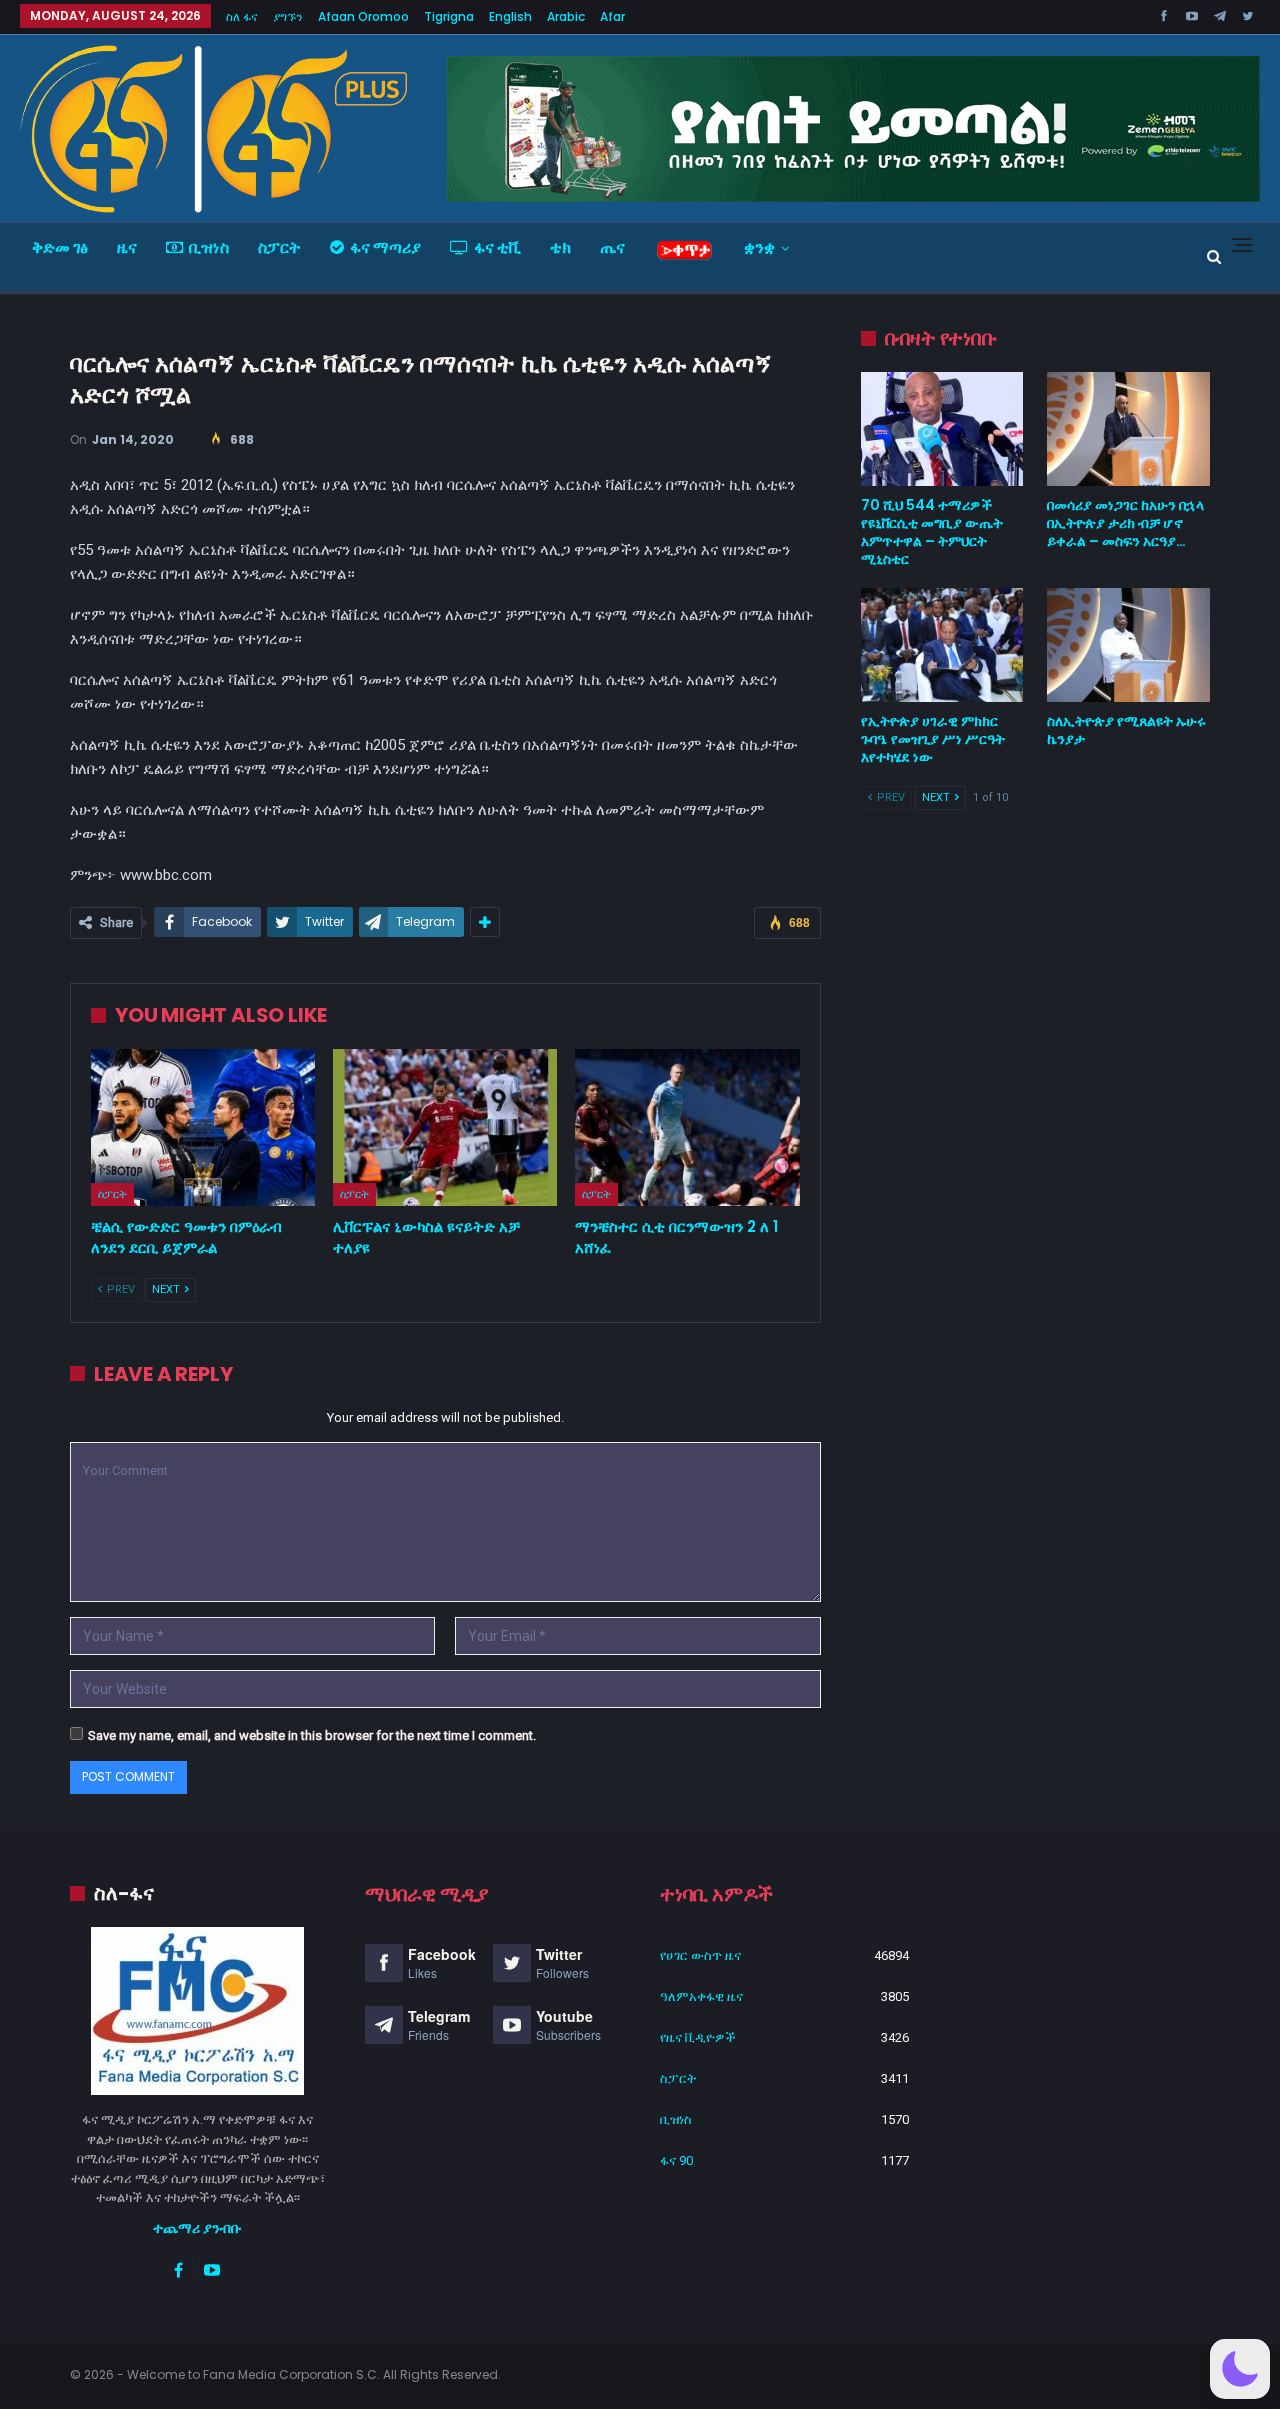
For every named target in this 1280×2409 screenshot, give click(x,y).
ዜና (127, 247)
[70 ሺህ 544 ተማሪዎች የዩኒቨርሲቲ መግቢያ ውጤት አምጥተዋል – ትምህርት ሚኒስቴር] (942, 429)
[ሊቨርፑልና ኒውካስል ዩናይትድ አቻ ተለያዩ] (445, 1127)
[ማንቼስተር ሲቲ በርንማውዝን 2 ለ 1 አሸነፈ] (687, 1127)
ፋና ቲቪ (497, 247)
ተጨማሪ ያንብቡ (197, 2228)
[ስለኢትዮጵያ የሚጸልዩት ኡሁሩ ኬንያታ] (1128, 645)
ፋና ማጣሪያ (385, 247)
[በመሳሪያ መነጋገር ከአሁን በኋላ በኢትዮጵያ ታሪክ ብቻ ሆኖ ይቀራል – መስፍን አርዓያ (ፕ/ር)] (1128, 429)
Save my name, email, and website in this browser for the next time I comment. (312, 1735)
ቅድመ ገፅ (60, 247)
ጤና (612, 247)
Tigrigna (449, 16)
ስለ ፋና (242, 16)
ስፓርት (279, 247)
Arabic (566, 16)
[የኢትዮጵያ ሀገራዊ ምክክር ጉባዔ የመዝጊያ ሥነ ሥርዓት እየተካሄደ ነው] (942, 645)
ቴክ (560, 247)
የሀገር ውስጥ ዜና (700, 1955)
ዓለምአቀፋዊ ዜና (701, 1996)
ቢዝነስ (209, 247)
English (510, 16)
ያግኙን (288, 16)
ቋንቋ (759, 247)
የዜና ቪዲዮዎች (698, 2037)
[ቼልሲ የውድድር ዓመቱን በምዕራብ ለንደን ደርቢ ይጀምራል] (203, 1127)
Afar (612, 16)
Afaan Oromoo (363, 16)
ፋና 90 (676, 2160)
